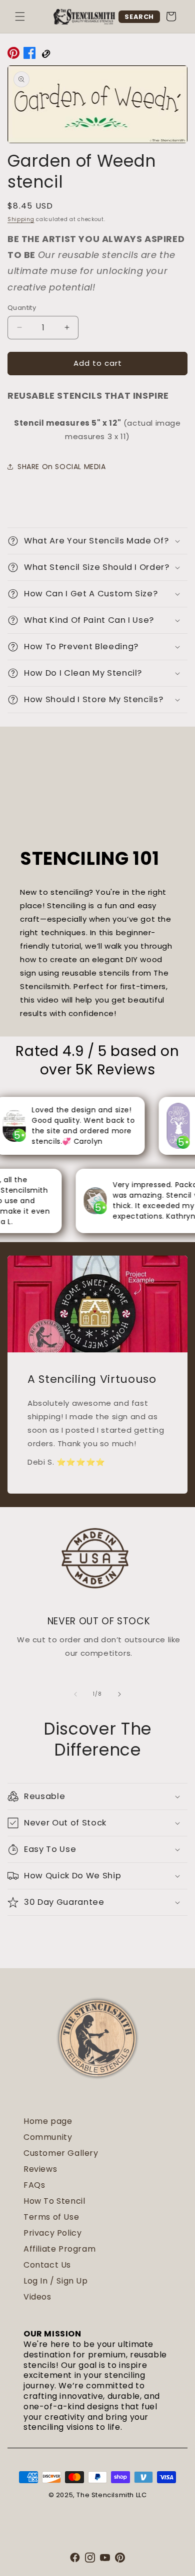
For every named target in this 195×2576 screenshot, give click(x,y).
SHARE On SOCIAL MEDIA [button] (62, 467)
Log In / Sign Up (56, 2281)
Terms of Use (51, 2217)
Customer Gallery (61, 2153)
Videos (37, 2297)
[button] (20, 16)
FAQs (34, 2185)
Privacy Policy (52, 2233)
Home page (48, 2121)
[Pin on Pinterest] (13, 55)
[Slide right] (119, 1694)
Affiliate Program (59, 2249)
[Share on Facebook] (29, 55)
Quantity (22, 308)
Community (48, 2137)
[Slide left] (75, 1694)
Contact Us (47, 2265)
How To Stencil (54, 2201)
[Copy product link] (45, 55)
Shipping (21, 219)
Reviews (40, 2169)
